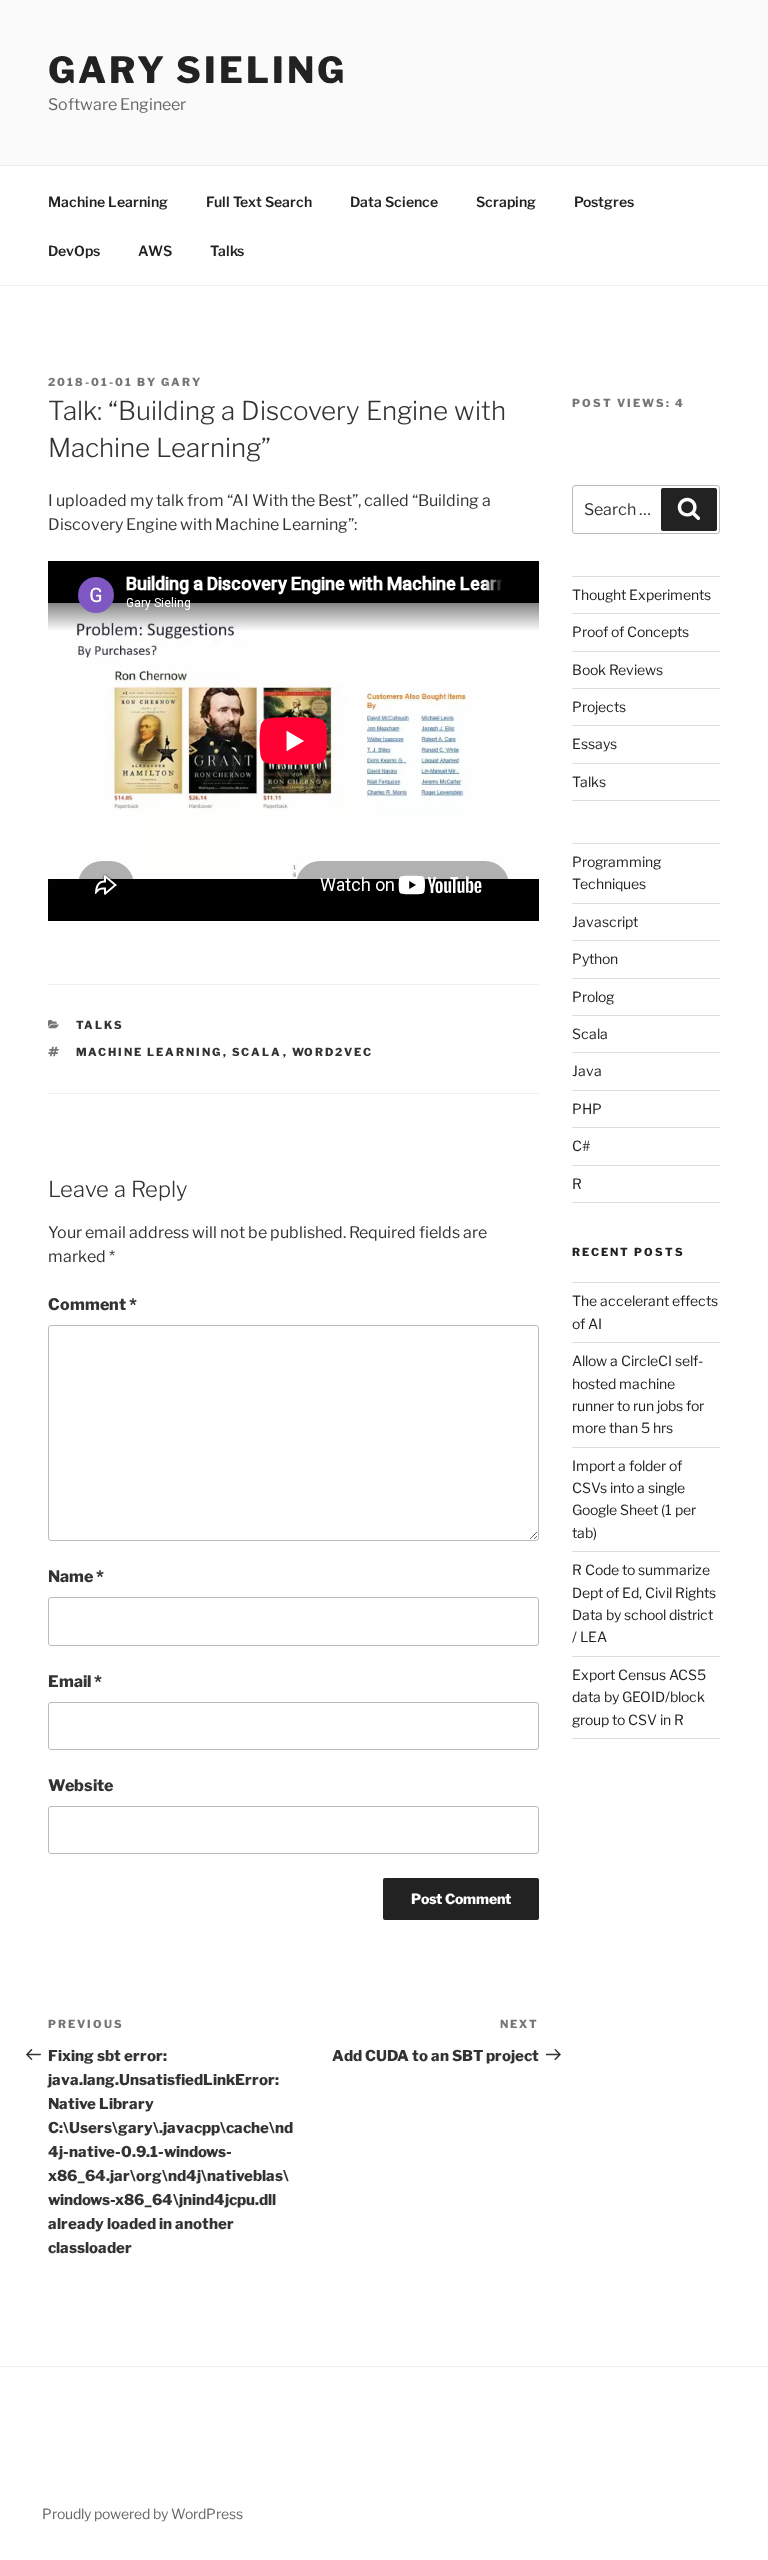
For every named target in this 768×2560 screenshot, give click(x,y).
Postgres (604, 201)
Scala (590, 1033)
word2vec (333, 1052)
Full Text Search (259, 201)
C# (581, 1145)
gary (181, 382)
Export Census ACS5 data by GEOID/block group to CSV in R (639, 1697)
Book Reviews (617, 669)
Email (75, 1681)
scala (257, 1052)
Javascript (605, 921)
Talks (227, 250)
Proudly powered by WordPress (142, 2513)
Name (76, 1576)
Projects (599, 706)
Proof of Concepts (630, 631)
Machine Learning (108, 201)
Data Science (394, 201)
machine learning (149, 1052)
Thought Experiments (641, 594)
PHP (587, 1108)
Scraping (506, 201)
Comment (92, 1304)
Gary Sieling (197, 70)
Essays (594, 743)
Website (80, 1785)
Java (587, 1070)
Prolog (593, 996)
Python (595, 958)
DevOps (74, 250)
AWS (155, 250)
